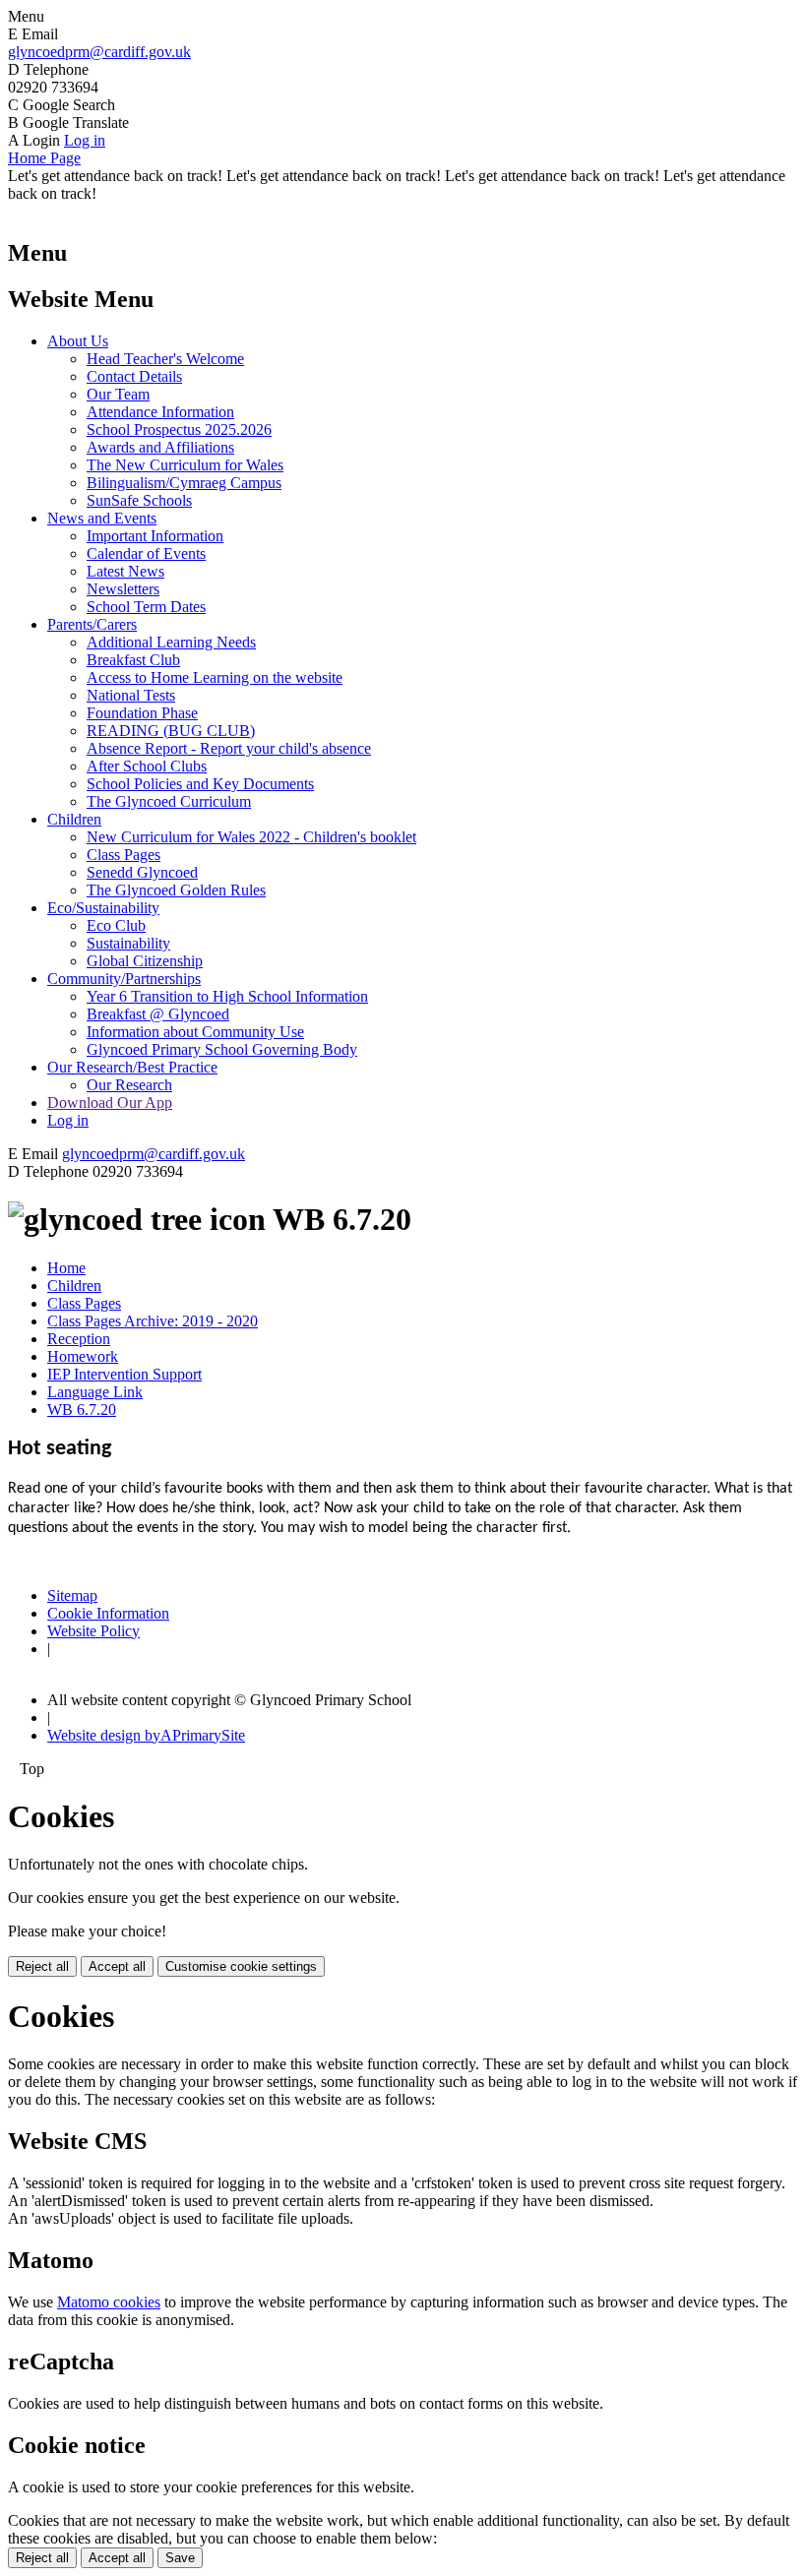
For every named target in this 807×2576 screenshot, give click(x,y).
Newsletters (123, 589)
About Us (78, 341)
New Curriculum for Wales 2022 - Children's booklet (251, 837)
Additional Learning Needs (171, 642)
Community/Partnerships (124, 979)
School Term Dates (146, 607)
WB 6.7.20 (82, 1410)
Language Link (95, 1392)
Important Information (155, 536)
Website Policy (93, 1631)
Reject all (42, 1966)
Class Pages (124, 855)
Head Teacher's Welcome (165, 359)
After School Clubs (147, 766)
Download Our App (110, 1103)
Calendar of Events (146, 553)
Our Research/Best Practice (132, 1067)
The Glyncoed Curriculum (169, 801)
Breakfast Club (133, 660)
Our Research (129, 1085)
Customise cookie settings (241, 1966)
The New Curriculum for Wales (185, 465)
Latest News (125, 571)
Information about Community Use (195, 1032)
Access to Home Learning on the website (215, 677)
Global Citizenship (145, 961)
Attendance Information (160, 412)
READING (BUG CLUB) (171, 731)
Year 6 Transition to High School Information (227, 996)
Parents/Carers (92, 624)
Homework (83, 1356)
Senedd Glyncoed (142, 872)
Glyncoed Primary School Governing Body (222, 1049)
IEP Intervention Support (124, 1374)
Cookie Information (108, 1613)
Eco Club (116, 925)
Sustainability (128, 943)
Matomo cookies (109, 2302)
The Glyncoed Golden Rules (176, 890)
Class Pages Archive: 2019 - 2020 (153, 1321)
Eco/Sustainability (103, 908)
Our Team (118, 394)
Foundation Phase (142, 713)
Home (66, 1268)
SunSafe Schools (139, 500)
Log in (85, 140)
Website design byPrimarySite (146, 1735)
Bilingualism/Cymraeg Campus (184, 483)
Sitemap (72, 1595)
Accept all (117, 1966)
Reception (79, 1339)
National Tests (131, 695)
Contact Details (134, 376)
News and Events (102, 518)
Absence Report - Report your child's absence (229, 748)
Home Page (44, 158)
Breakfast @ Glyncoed (158, 1014)
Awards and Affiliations (160, 447)
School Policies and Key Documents (200, 784)
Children (74, 819)
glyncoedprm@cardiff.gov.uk (99, 52)
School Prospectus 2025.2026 (179, 429)
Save (180, 2558)
